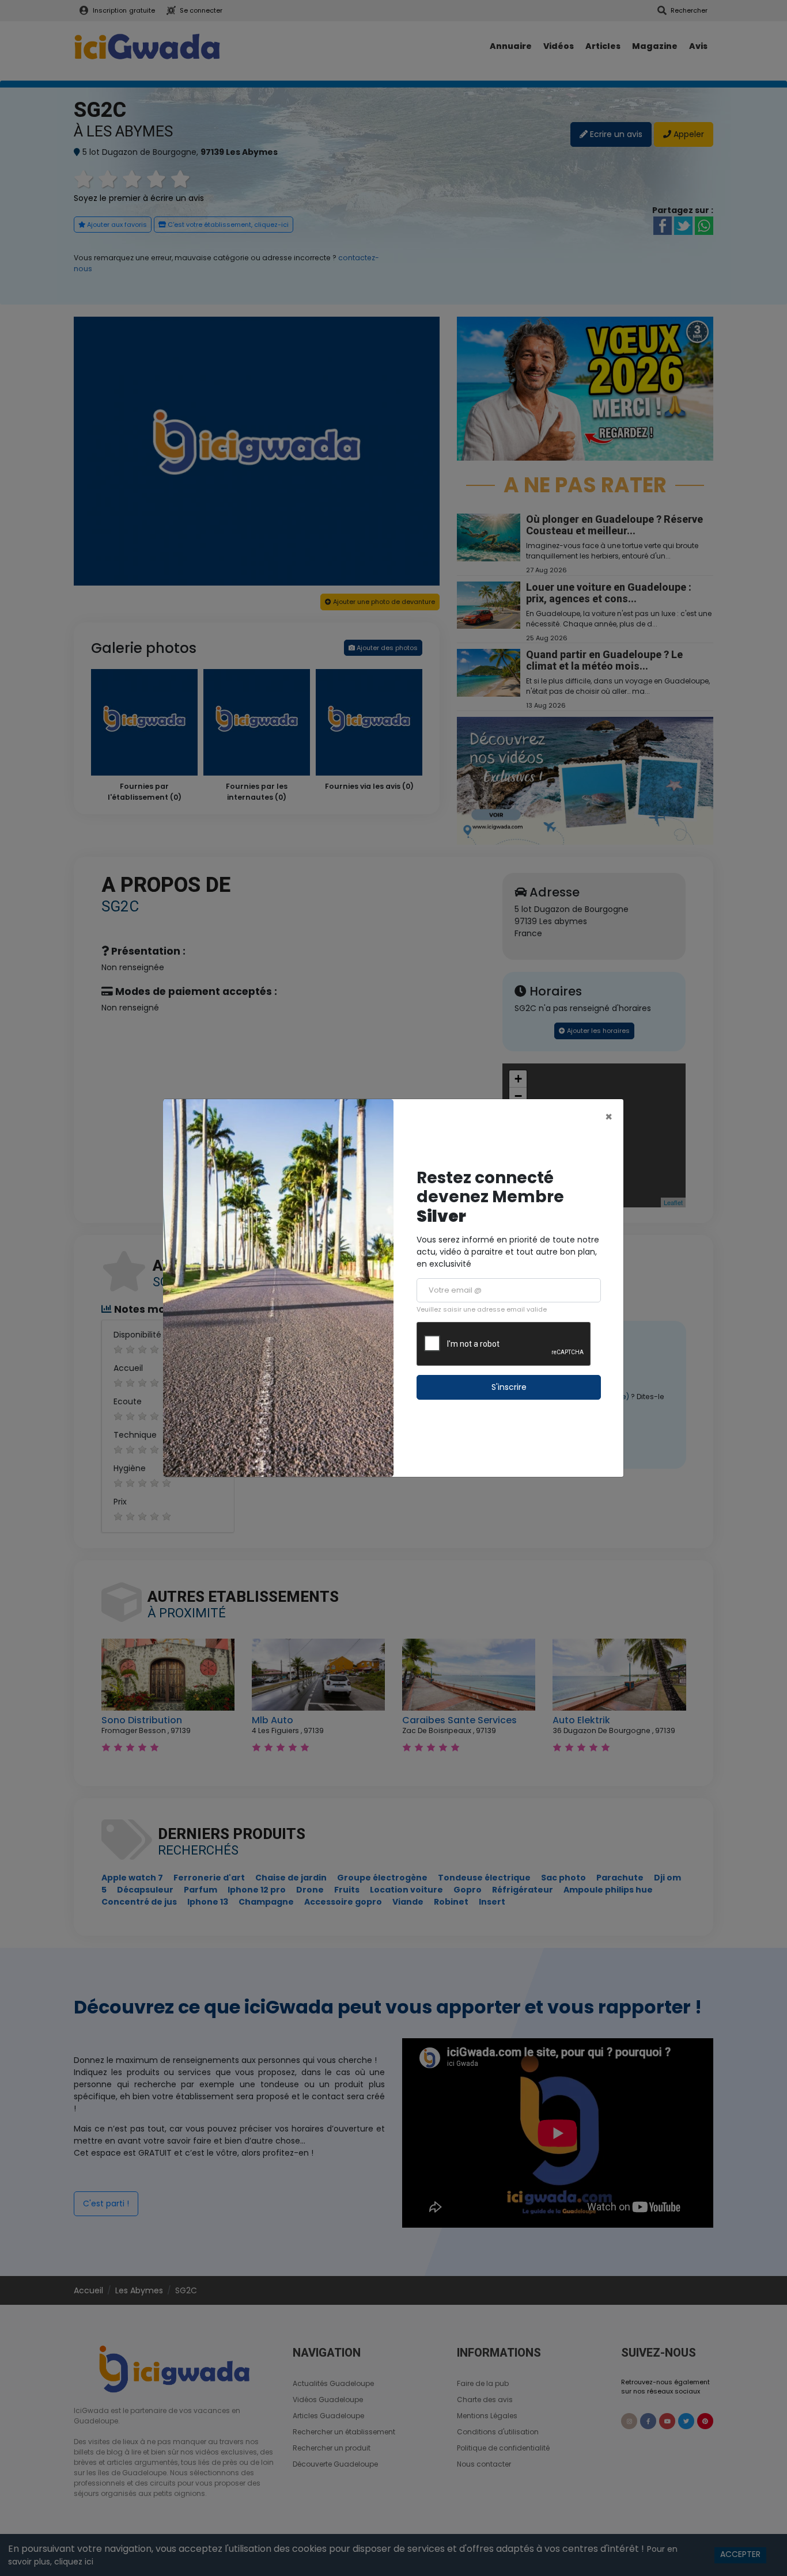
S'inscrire (509, 1387)
